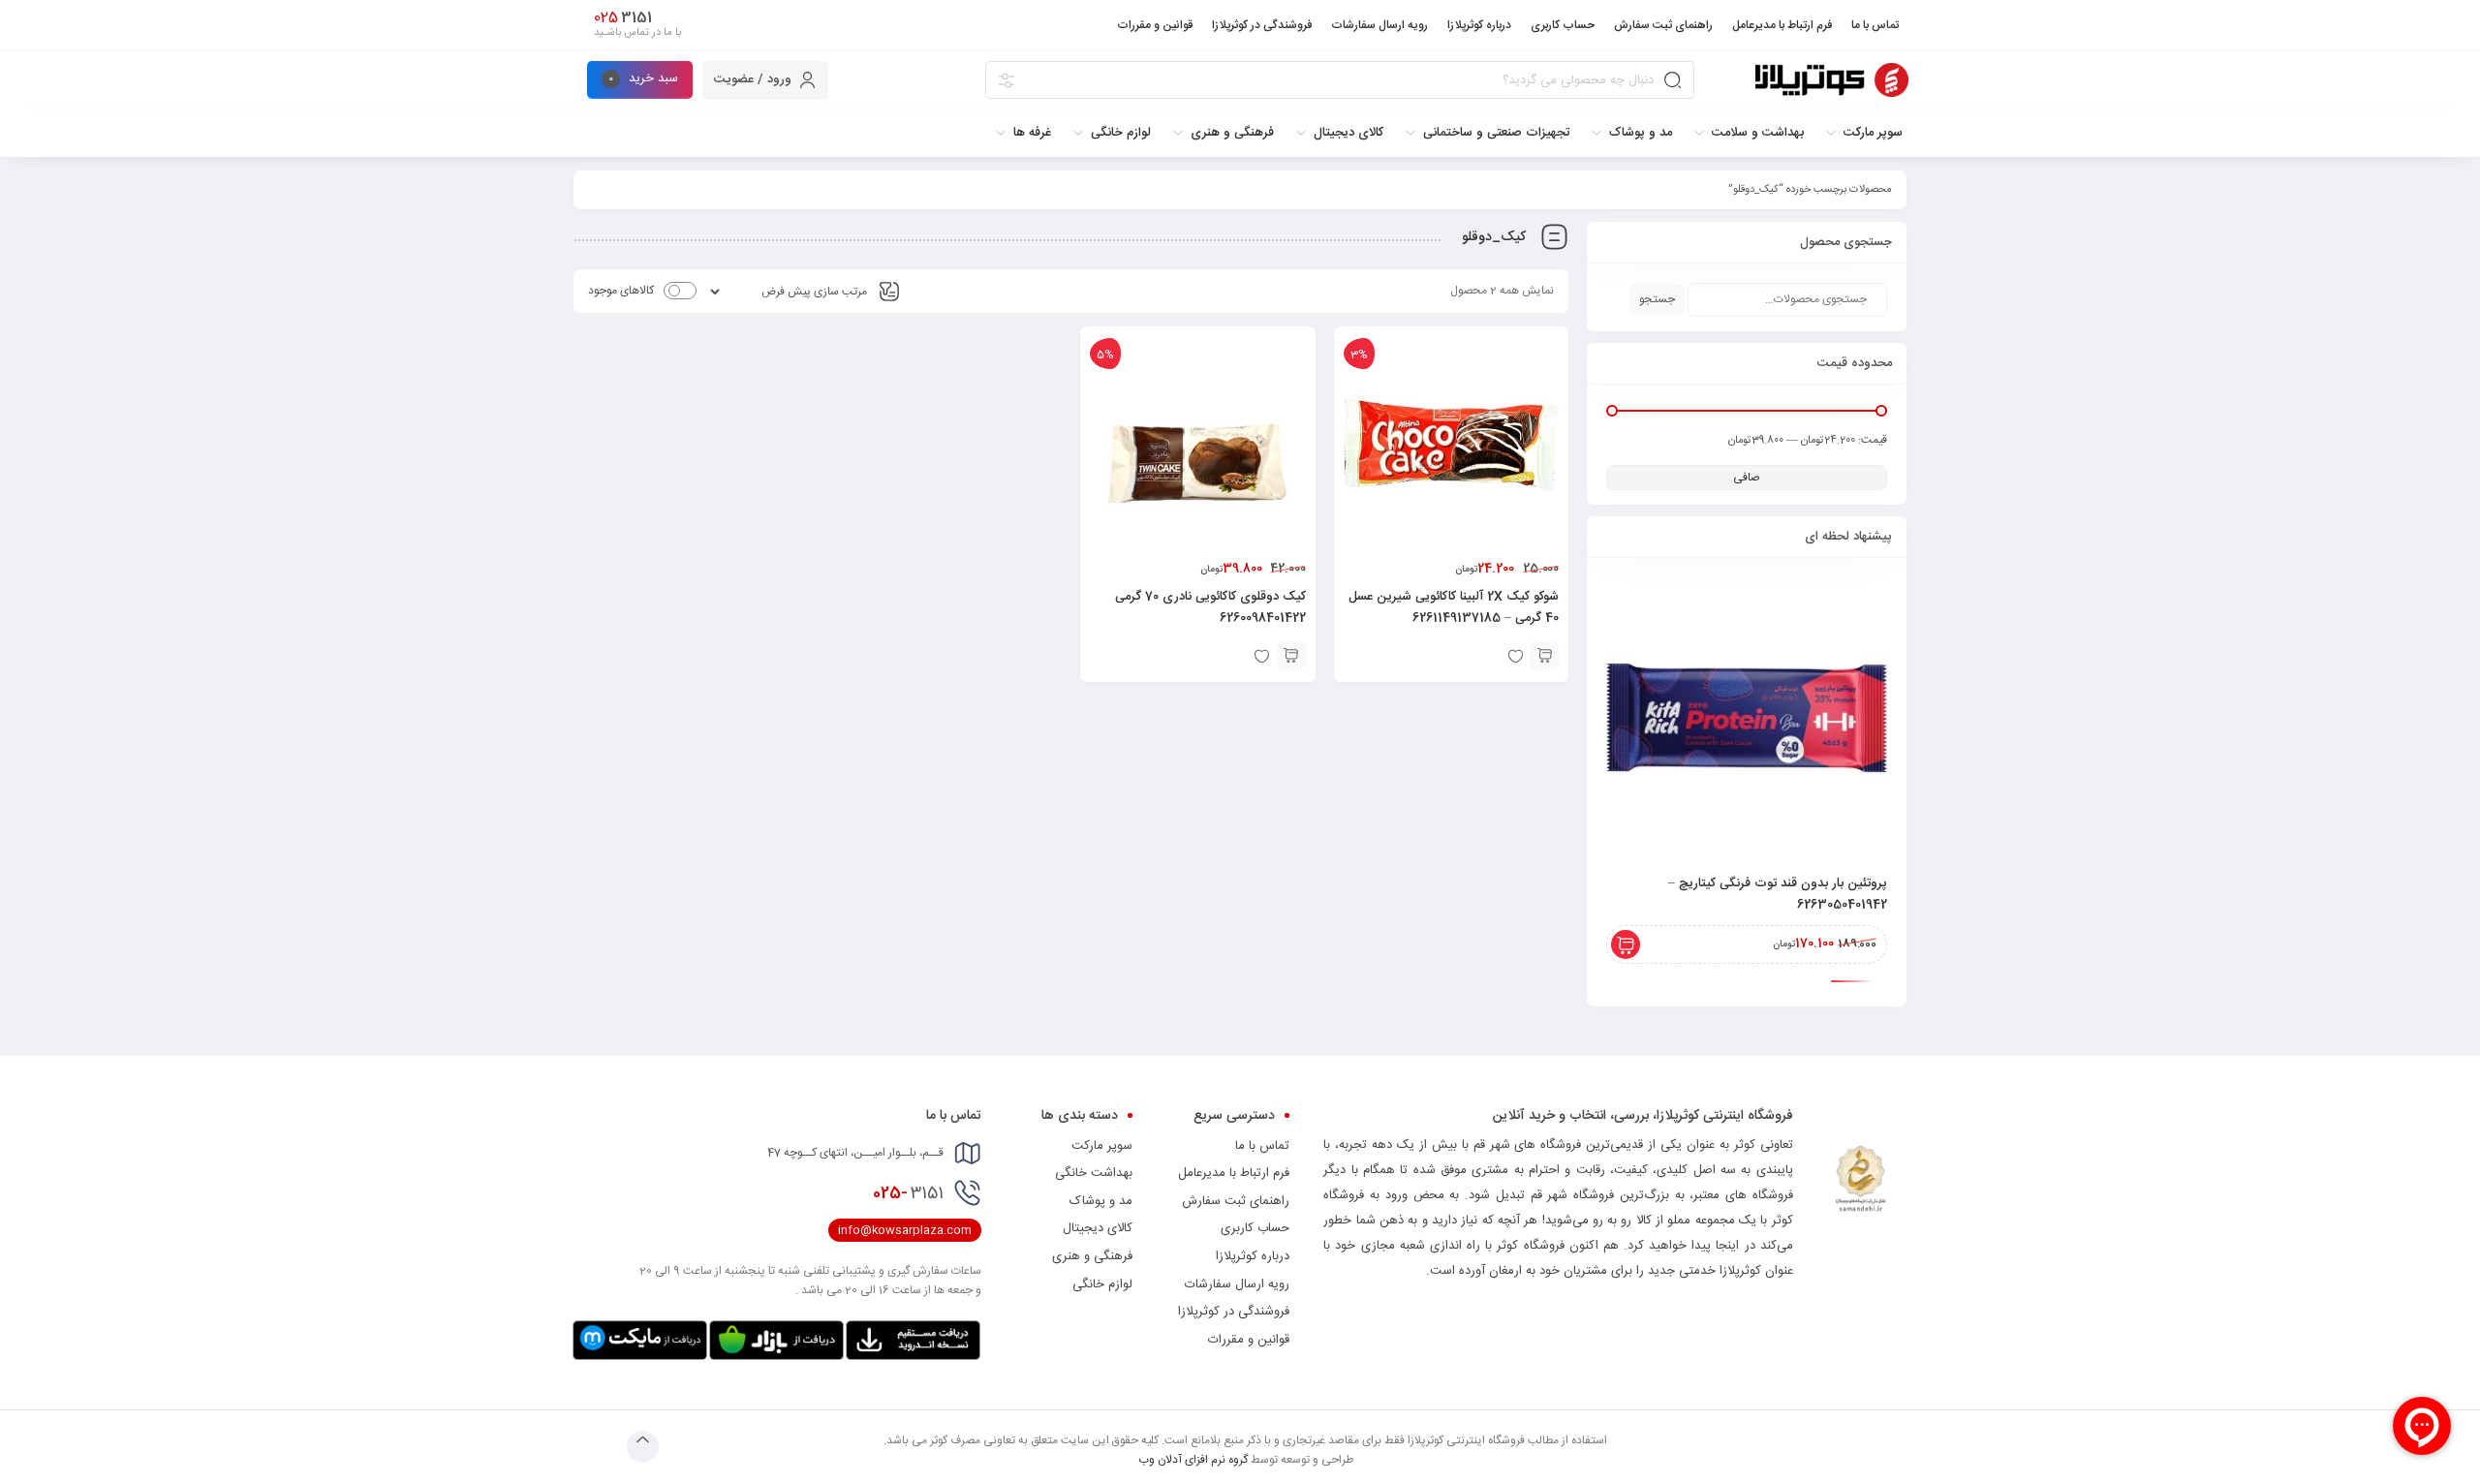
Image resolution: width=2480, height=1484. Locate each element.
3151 (908, 1193)
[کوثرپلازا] (1832, 80)
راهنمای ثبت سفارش (1236, 1201)
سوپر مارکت (1102, 1146)
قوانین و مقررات (1249, 1340)
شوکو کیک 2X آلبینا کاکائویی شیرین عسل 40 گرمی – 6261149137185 (1454, 607)
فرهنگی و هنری (1092, 1256)
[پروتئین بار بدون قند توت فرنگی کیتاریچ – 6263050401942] (1747, 718)
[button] (1544, 656)
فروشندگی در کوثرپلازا (1234, 1312)
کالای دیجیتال (1098, 1228)
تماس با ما (1262, 1146)
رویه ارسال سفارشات (1237, 1284)
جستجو (1657, 299)
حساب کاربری (1255, 1228)
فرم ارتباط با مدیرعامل (1234, 1173)
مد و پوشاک (1101, 1201)
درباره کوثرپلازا (1253, 1256)
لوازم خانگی (1102, 1284)
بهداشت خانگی (1094, 1173)
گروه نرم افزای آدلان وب (1193, 1460)
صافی (1747, 478)
